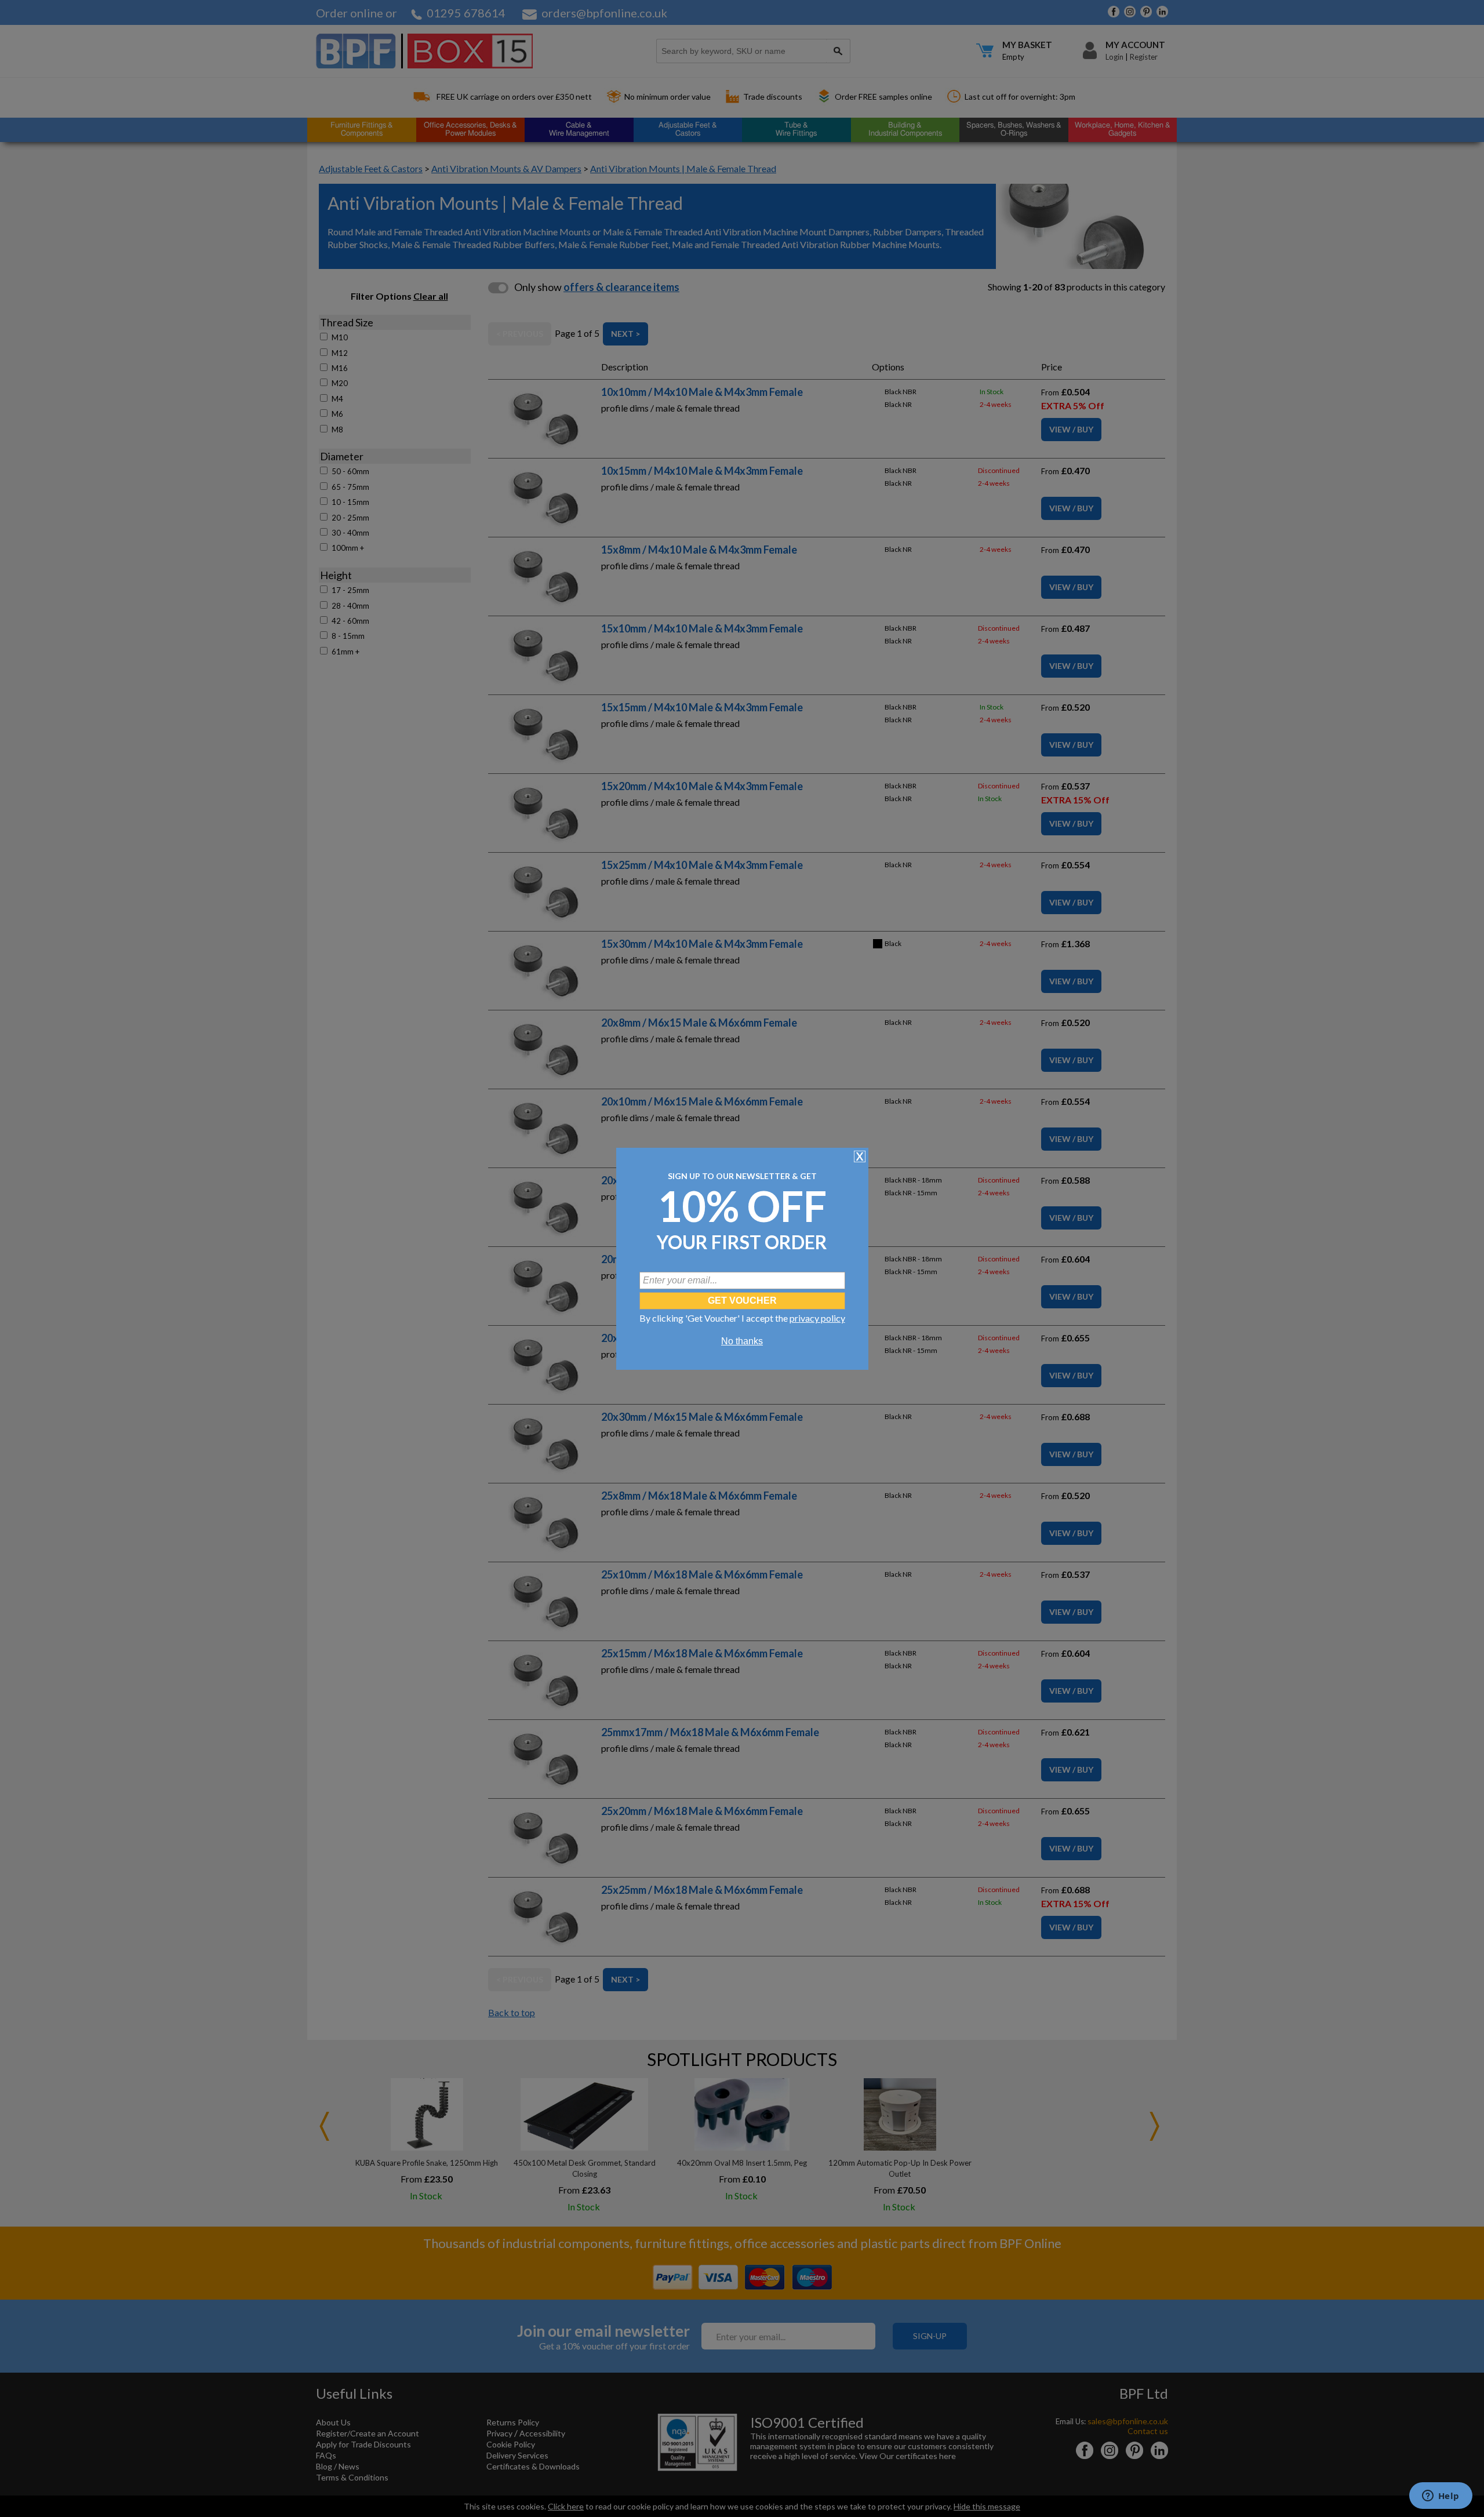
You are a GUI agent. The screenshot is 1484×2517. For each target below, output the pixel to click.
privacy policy (817, 1318)
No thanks (742, 1341)
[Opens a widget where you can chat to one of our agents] (1441, 2497)
